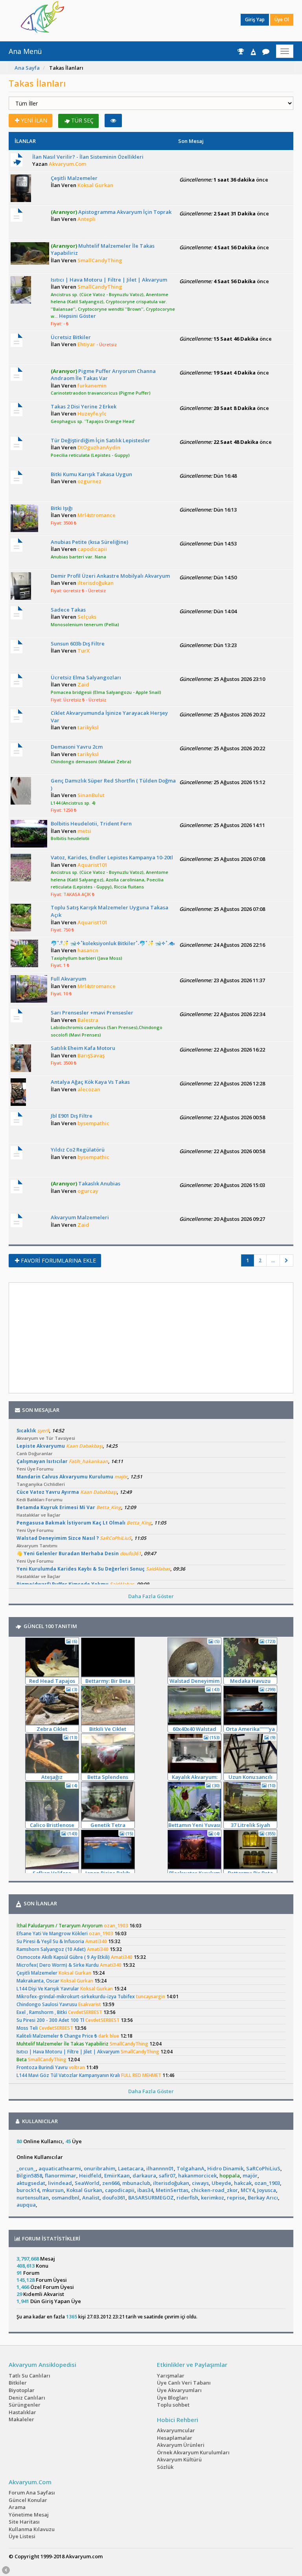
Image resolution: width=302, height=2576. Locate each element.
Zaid (83, 684)
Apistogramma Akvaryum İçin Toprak (111, 212)
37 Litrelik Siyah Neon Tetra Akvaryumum (250, 1825)
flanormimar (61, 2175)
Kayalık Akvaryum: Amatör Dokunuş (195, 1777)
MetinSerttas (172, 2190)
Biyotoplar (22, 2390)
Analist (91, 2198)
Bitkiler (18, 2383)
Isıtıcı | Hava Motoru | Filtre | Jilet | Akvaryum (109, 280)
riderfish (187, 2198)
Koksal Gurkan (95, 185)
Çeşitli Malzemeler (74, 178)
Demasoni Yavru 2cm (77, 747)
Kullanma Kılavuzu (32, 2529)
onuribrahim (99, 2168)
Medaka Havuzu (250, 1681)
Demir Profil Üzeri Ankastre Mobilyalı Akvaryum (110, 576)
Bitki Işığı (62, 508)
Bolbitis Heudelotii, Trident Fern (91, 823)
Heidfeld (90, 2175)
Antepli (87, 219)
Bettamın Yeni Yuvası (194, 1825)
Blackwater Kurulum (194, 1873)
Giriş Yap (255, 19)
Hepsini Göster (77, 316)
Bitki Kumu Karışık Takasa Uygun (91, 474)
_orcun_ (26, 2168)
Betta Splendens (108, 1777)
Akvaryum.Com (67, 164)
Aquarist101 (92, 865)
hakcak (243, 2183)
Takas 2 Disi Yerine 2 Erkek (84, 406)
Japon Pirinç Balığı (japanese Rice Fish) (108, 1873)
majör (250, 2175)
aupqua (26, 2205)
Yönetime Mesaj (29, 2515)
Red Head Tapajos (52, 1681)
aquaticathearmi (60, 2168)
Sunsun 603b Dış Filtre (78, 644)
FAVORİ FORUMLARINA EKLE (58, 1260)
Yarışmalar (171, 2376)
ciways (200, 2183)
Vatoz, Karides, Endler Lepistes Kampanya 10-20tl (112, 857)
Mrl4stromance (97, 515)
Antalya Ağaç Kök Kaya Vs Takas (90, 1082)
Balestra (88, 1020)
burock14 (28, 2190)
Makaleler (21, 2419)
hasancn (88, 950)
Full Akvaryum (68, 979)
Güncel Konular (28, 2500)
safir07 (167, 2175)
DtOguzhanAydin (99, 447)
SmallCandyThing (100, 260)
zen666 (111, 2183)
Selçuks (87, 617)
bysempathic (93, 1123)
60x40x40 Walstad (194, 1729)
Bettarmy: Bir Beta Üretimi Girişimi (108, 1681)
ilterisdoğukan (96, 583)
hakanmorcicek (197, 2175)
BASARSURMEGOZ (151, 2198)
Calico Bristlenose (52, 1825)
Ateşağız (52, 1777)
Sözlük (165, 2467)
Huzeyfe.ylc (92, 414)
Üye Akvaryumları (179, 2390)
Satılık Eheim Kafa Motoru (83, 1048)
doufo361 (114, 2198)
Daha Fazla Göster (151, 1596)
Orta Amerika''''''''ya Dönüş (250, 1729)
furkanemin (92, 386)
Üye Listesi (22, 2536)
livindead (60, 2183)
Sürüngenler (25, 2405)
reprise (236, 2198)
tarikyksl (88, 727)
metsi (84, 831)
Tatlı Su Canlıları (29, 2376)
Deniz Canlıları (27, 2398)
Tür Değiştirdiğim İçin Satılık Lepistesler (100, 440)
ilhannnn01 (160, 2168)
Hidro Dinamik (225, 2168)
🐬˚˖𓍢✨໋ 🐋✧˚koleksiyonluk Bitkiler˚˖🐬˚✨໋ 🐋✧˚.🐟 (113, 943)
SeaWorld (87, 2183)
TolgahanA (191, 2168)
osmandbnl (65, 2198)
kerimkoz (213, 2198)
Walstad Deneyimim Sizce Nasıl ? (194, 1681)
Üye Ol (282, 19)
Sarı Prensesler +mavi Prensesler (92, 1013)
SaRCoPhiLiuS (263, 2168)
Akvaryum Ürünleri (181, 2445)
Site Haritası (24, 2522)
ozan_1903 (267, 2183)
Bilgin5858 (29, 2175)
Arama (17, 2507)
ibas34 (145, 2190)
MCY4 (248, 2190)
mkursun (53, 2190)
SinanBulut (91, 795)
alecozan (89, 1089)
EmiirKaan (117, 2175)
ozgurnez (89, 481)
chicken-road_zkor (215, 2190)
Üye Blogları (172, 2398)
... (273, 1260)
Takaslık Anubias (86, 1183)
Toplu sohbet (173, 2405)
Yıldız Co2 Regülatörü (78, 1150)
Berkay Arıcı (263, 2198)
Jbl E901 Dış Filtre (72, 1116)
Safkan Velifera (52, 1873)
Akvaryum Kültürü (179, 2459)
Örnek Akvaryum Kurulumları (193, 2452)
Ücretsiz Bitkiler (71, 337)
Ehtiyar (86, 344)
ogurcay (88, 1191)
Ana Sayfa (27, 68)
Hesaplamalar (175, 2438)
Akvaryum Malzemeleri (80, 1217)
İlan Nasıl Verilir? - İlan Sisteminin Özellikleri (88, 157)
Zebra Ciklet (52, 1729)
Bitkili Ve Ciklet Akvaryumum (108, 1729)
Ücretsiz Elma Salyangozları (86, 677)
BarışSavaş (91, 1055)
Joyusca (267, 2190)
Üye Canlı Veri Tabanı (184, 2383)
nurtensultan (33, 2198)
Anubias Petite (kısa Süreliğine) (89, 542)
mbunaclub (136, 2183)
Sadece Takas (68, 610)
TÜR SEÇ (82, 120)
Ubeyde (221, 2183)
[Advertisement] (145, 20)
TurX (84, 651)
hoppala (230, 2175)
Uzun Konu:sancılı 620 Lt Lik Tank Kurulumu (250, 1777)
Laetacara (131, 2168)
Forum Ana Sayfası (32, 2493)
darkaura (144, 2175)
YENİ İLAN (34, 120)
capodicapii (92, 549)
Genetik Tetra (108, 1825)
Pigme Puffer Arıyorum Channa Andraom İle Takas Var (103, 375)
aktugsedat (31, 2183)
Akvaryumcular (176, 2430)
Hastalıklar (22, 2412)
